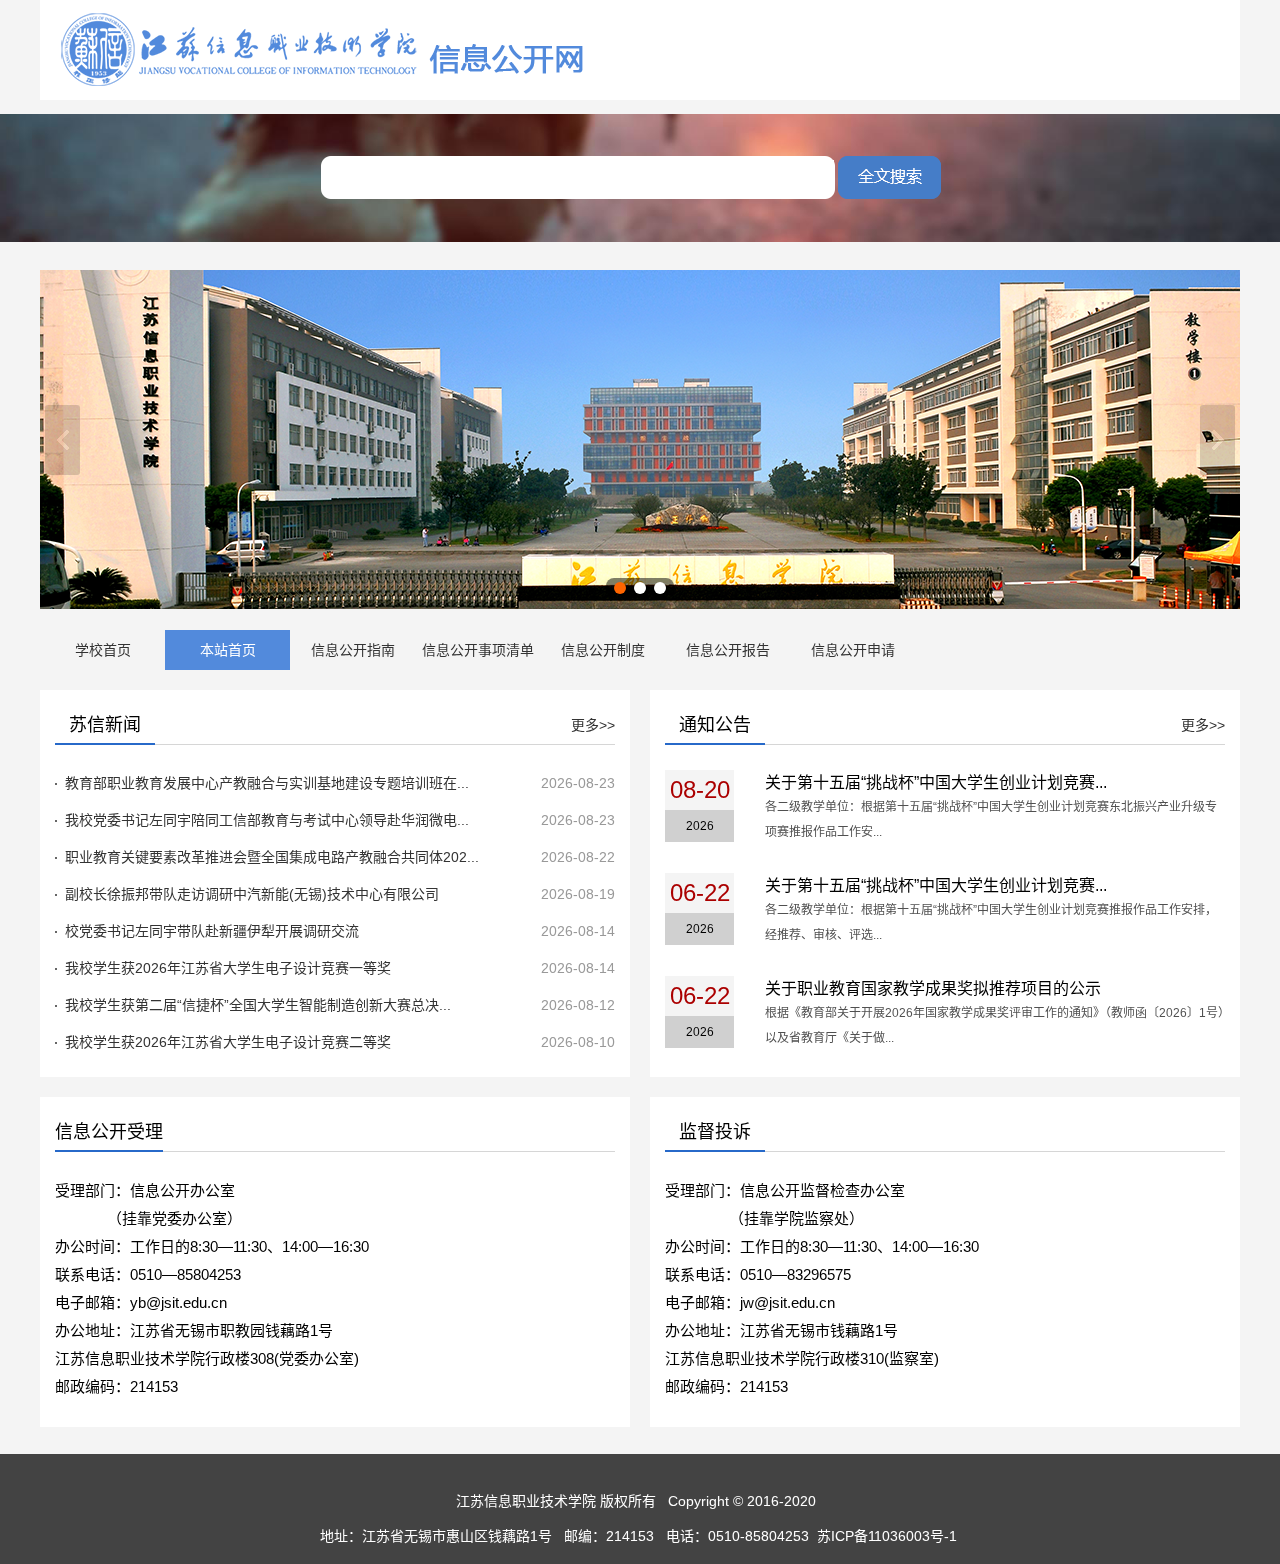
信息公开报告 (728, 650)
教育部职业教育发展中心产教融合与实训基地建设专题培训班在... (267, 783)
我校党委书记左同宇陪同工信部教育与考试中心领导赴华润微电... (267, 820)
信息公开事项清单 (478, 650)
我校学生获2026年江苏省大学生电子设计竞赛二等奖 (228, 1042)
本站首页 (228, 650)
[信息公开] (325, 86)
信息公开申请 (853, 650)
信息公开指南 (353, 650)
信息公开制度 (603, 650)
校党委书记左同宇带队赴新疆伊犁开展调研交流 (212, 931)
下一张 (1217, 440)
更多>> (593, 725)
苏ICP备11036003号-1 (889, 1536)
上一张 (62, 440)
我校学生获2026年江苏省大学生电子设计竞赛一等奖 (228, 968)
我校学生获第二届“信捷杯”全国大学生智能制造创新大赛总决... (258, 1005)
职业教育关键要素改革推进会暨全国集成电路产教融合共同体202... (272, 857)
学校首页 (103, 650)
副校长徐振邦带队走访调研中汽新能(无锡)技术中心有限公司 (252, 894)
